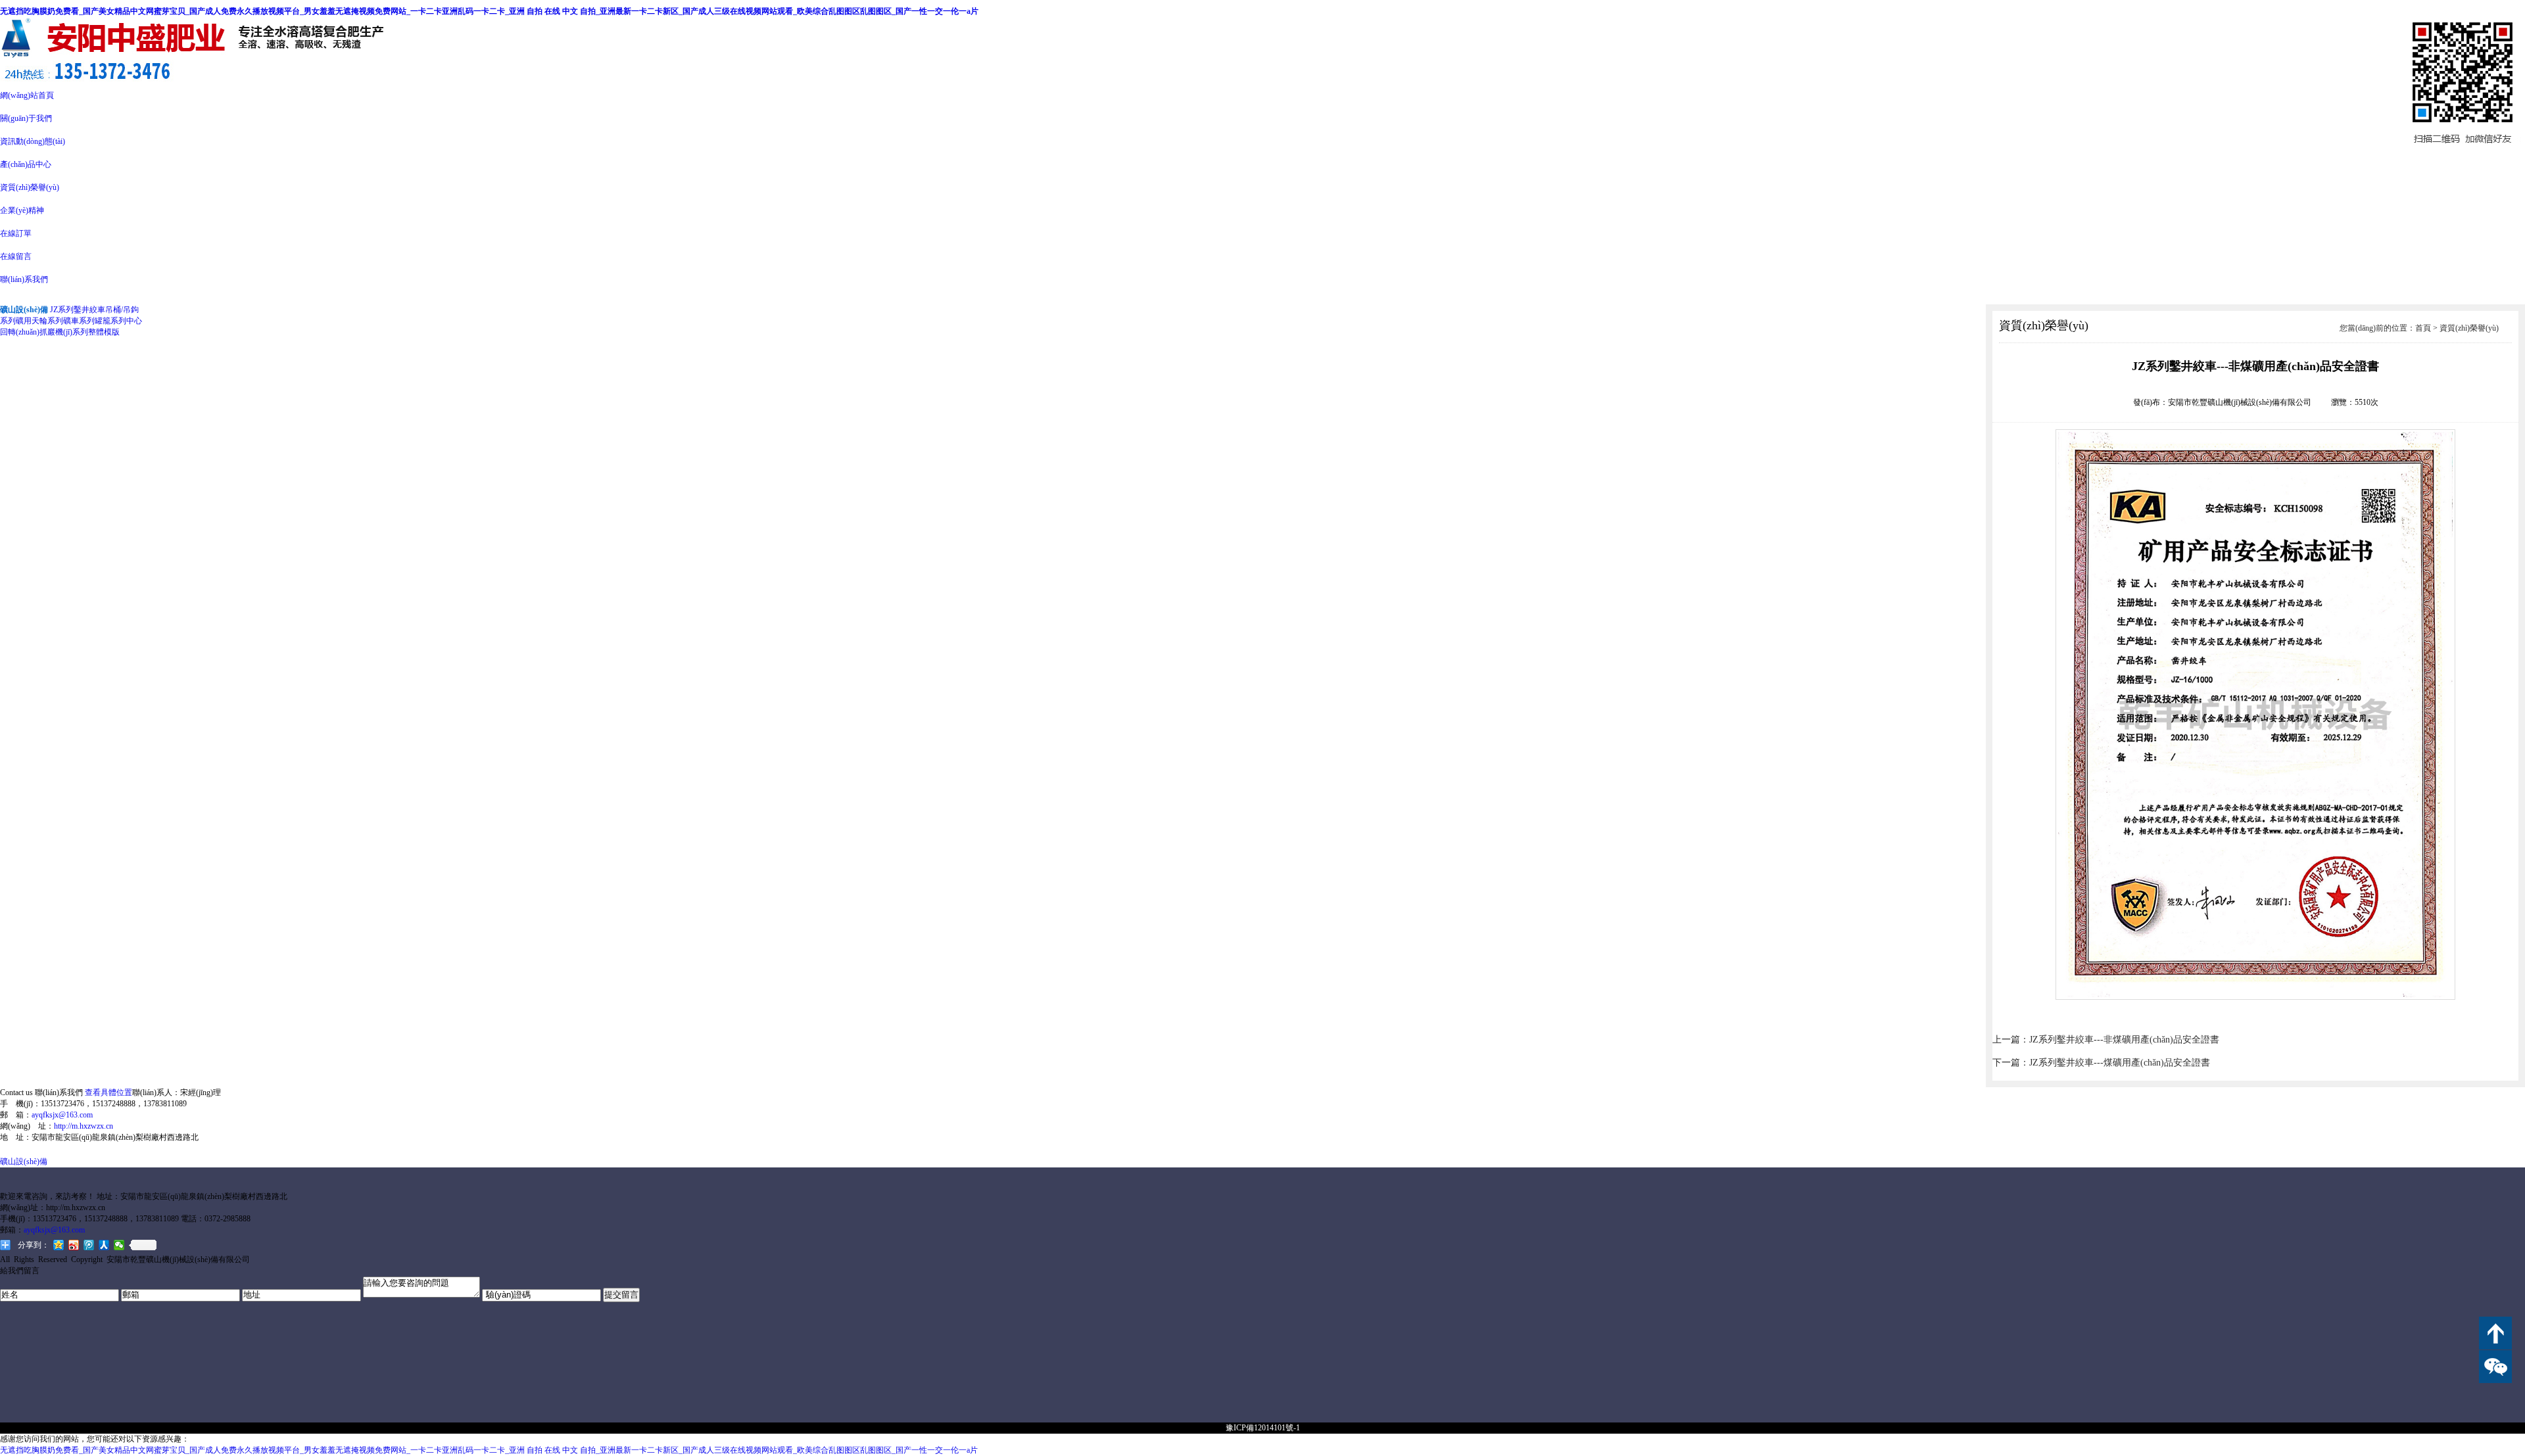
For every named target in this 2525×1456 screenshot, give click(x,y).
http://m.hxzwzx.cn (84, 1126)
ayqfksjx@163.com (62, 1115)
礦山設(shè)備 (24, 1162)
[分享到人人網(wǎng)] (104, 1245)
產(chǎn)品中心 (26, 164)
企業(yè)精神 (22, 210)
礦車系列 (79, 321)
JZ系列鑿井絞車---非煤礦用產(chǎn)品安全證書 (2124, 1040)
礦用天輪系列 (39, 321)
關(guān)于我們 (26, 118)
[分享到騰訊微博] (89, 1245)
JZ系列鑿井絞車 (78, 310)
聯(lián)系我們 (24, 279)
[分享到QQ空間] (59, 1245)
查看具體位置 (108, 1092)
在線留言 (16, 256)
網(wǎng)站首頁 (27, 95)
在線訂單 (16, 233)
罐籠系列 (110, 321)
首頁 (2423, 328)
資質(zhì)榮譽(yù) (30, 187)
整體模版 (104, 332)
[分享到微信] (119, 1245)
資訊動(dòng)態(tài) (33, 141)
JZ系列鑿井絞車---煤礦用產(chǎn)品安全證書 (2120, 1063)
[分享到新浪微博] (74, 1245)
